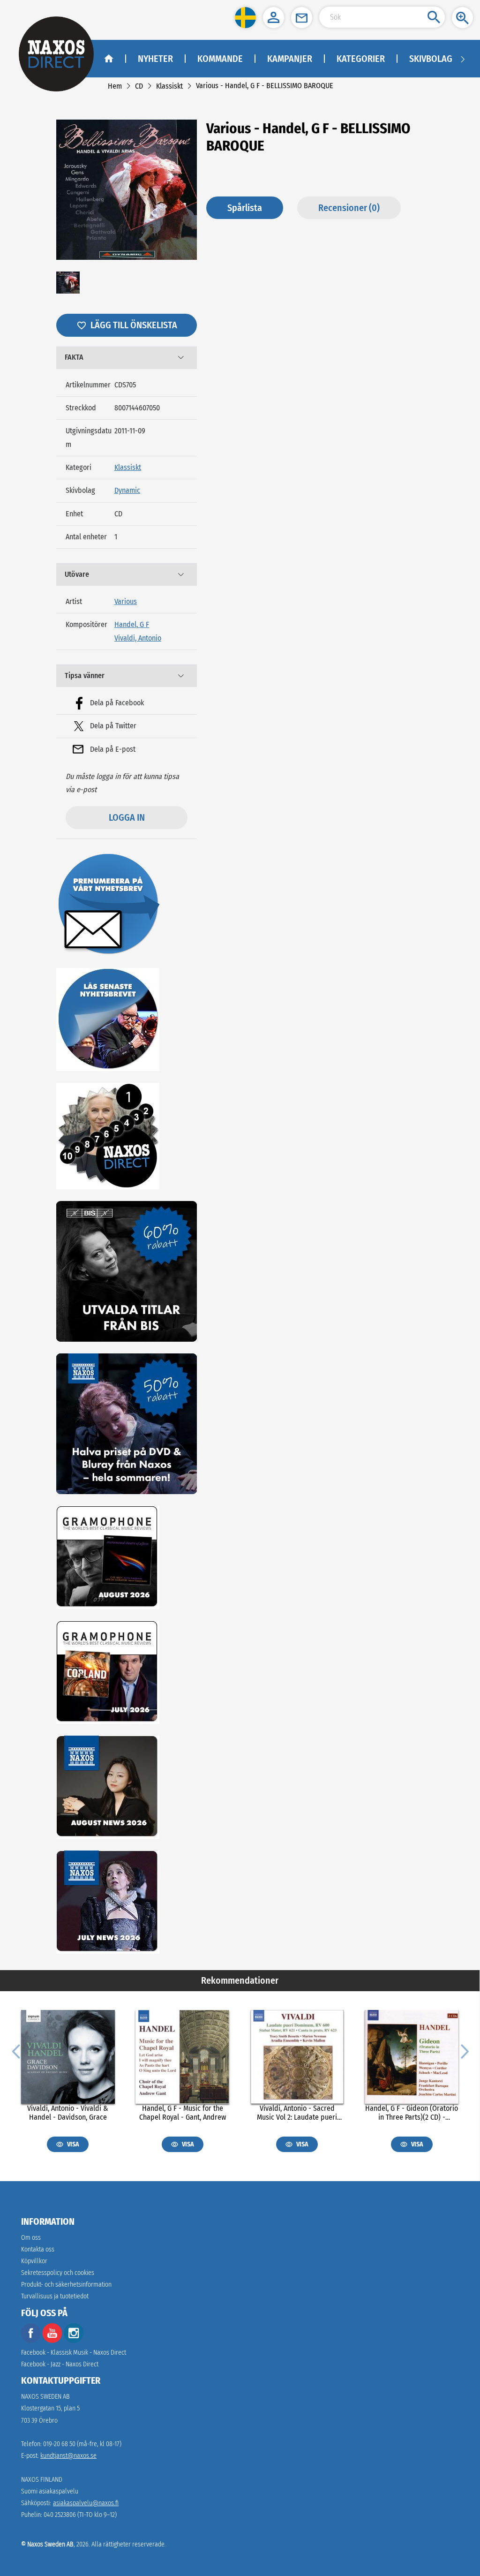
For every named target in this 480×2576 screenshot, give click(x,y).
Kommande (220, 59)
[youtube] (53, 2341)
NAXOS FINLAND (42, 2480)
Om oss (31, 2238)
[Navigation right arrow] (463, 59)
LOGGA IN (127, 817)
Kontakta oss (38, 2249)
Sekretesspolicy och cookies (58, 2273)
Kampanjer (290, 59)
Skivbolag (431, 59)
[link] (115, 86)
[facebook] (31, 2341)
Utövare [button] (77, 574)
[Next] (464, 2051)
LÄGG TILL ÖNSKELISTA (134, 325)
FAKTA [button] (74, 357)
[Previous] (16, 2051)
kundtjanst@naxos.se (68, 2456)
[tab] (127, 358)
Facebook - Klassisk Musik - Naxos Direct (74, 2353)
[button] (245, 18)
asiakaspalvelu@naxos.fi (86, 2503)
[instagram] (74, 2341)
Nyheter (155, 59)
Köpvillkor (34, 2261)
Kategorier (361, 59)
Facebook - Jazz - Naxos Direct (60, 2364)
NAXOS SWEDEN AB (45, 2397)
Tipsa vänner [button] (85, 676)
